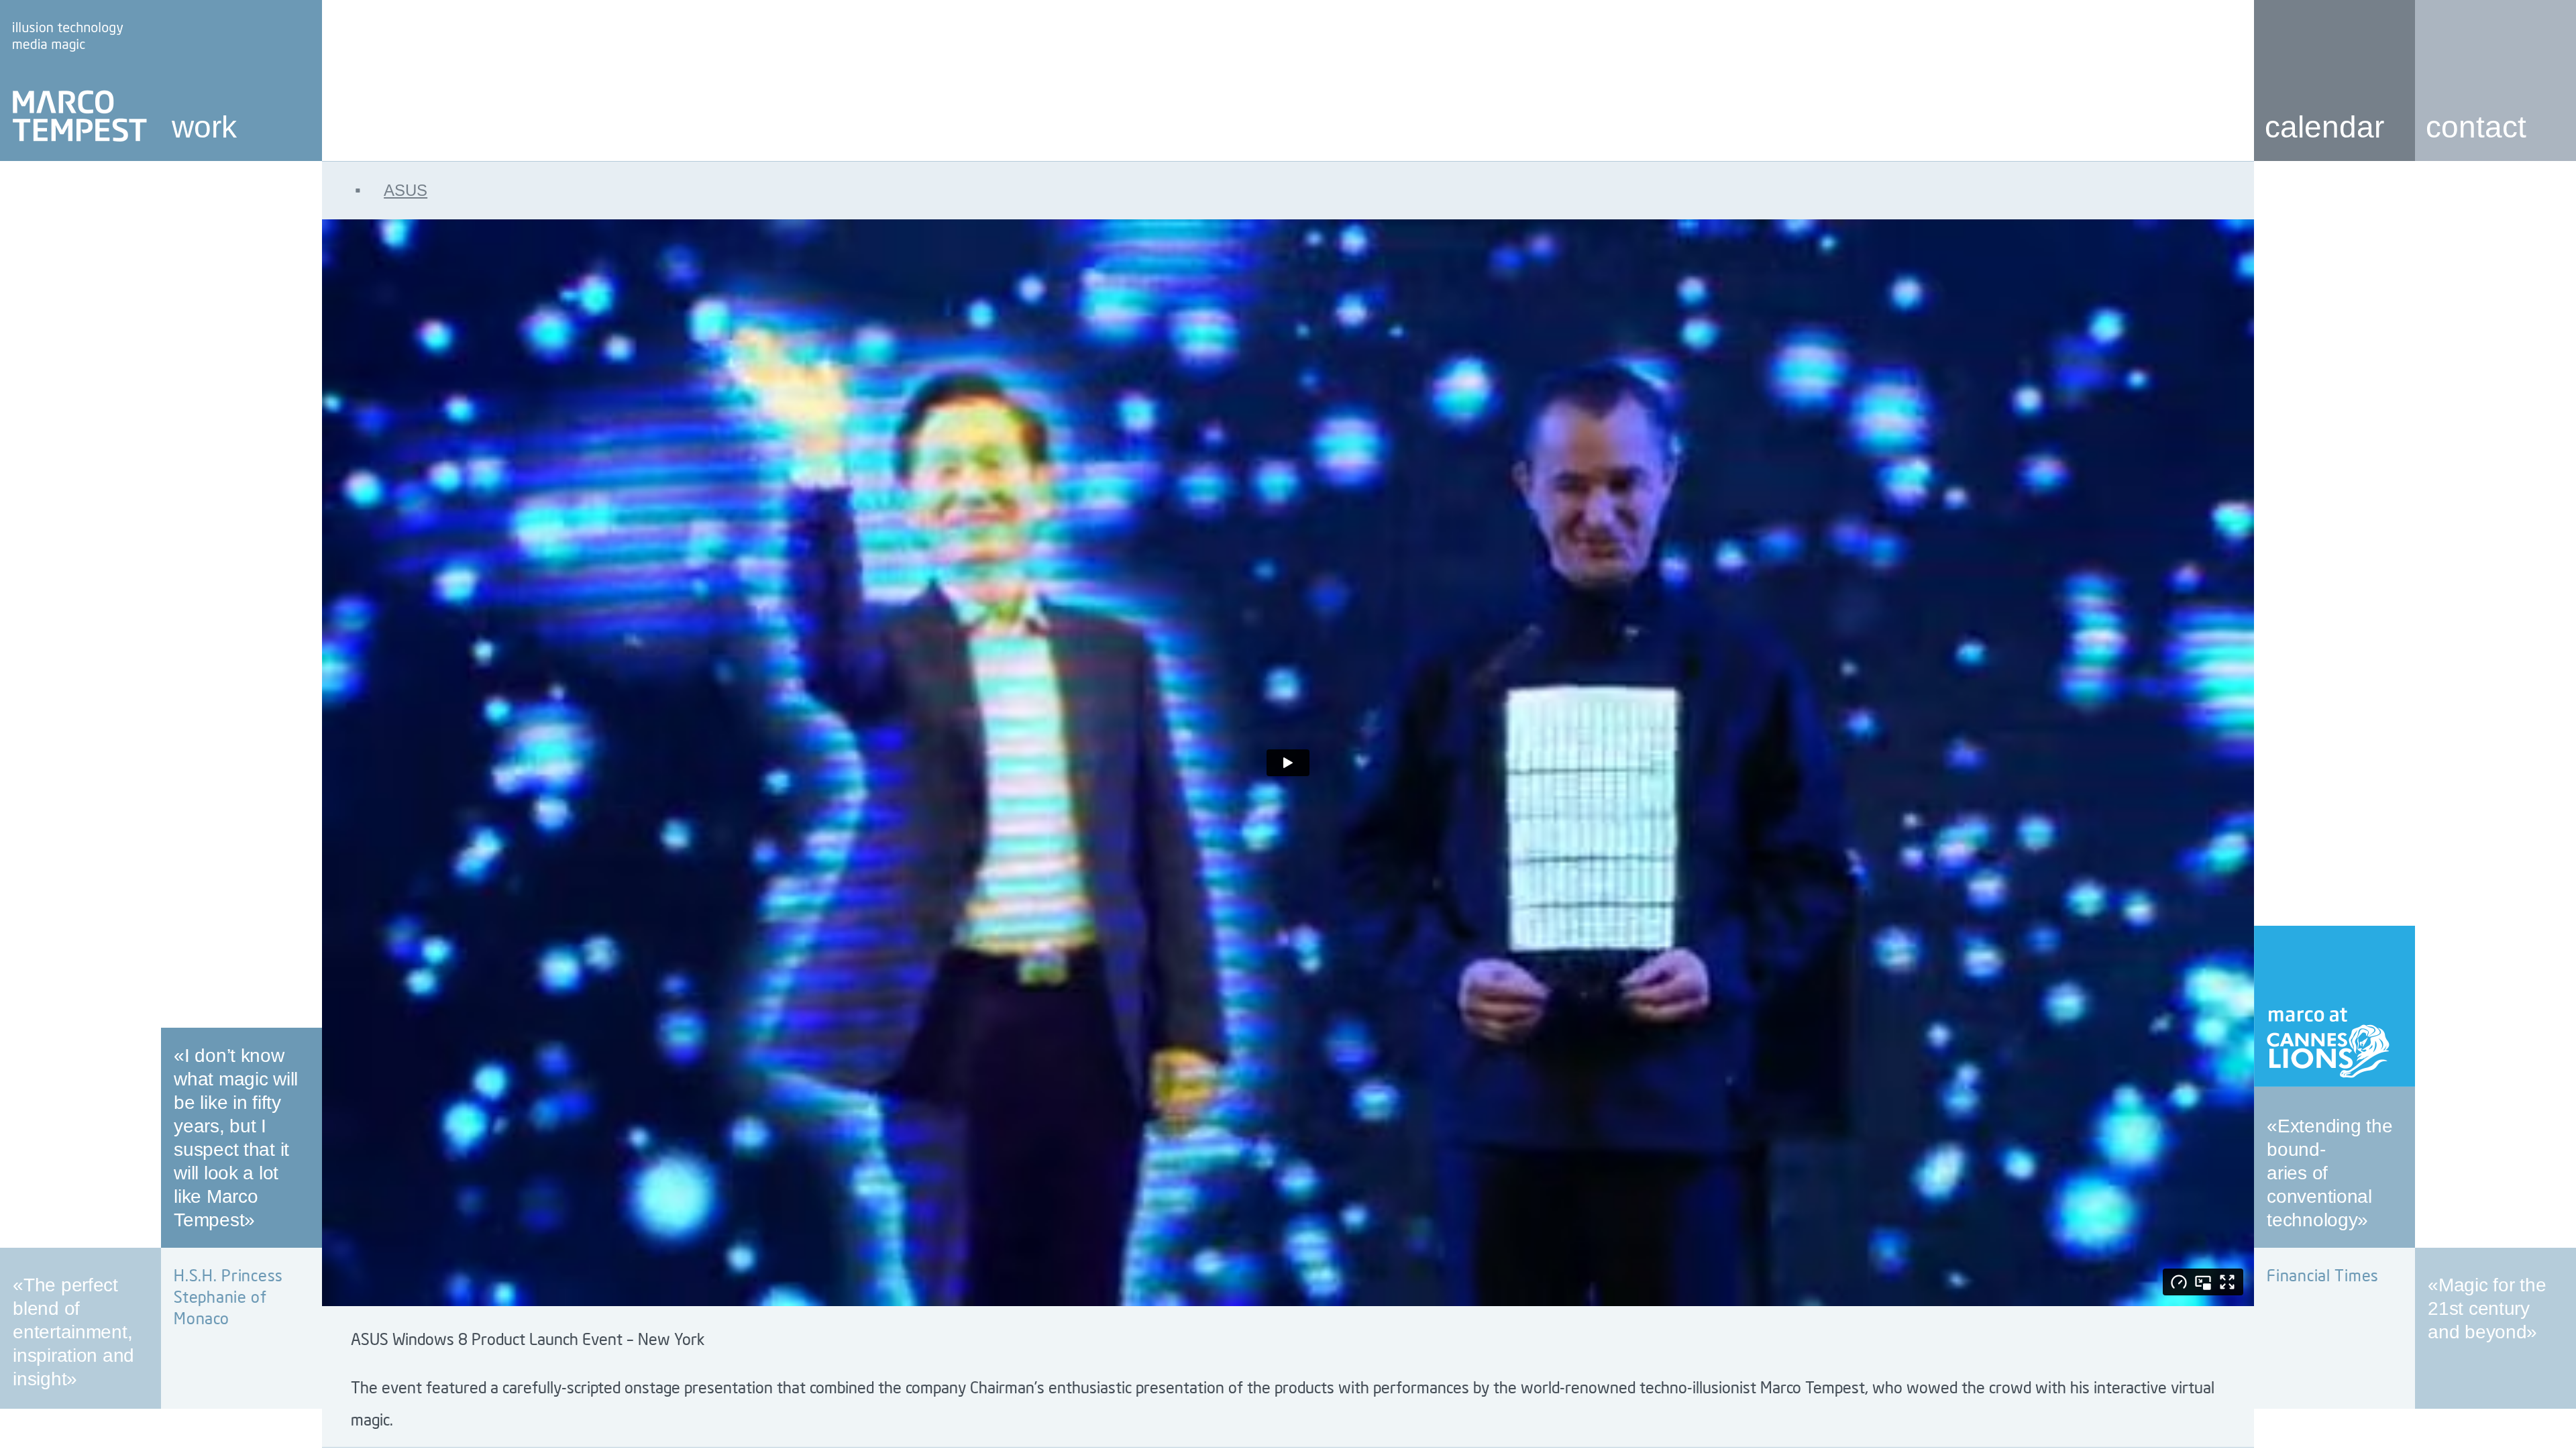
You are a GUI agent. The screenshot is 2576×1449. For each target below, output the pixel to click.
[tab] (1288, 190)
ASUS (391, 190)
